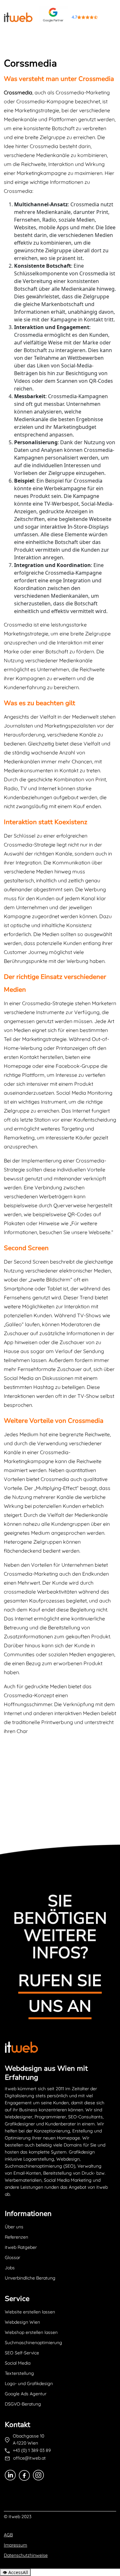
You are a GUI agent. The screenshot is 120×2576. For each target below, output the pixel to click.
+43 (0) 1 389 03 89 (32, 2450)
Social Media (18, 2363)
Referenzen (16, 2237)
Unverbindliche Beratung (30, 2278)
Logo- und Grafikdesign (29, 2383)
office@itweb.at (29, 2458)
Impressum (16, 2545)
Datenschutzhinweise (26, 2555)
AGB (8, 2535)
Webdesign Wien (22, 2322)
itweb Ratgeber (21, 2247)
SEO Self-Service (22, 2353)
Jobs (10, 2268)
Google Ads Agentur (26, 2394)
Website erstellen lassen (30, 2312)
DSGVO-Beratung (23, 2404)
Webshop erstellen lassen (31, 2332)
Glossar (12, 2257)
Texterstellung (19, 2373)
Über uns (14, 2227)
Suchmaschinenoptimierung (33, 2343)
